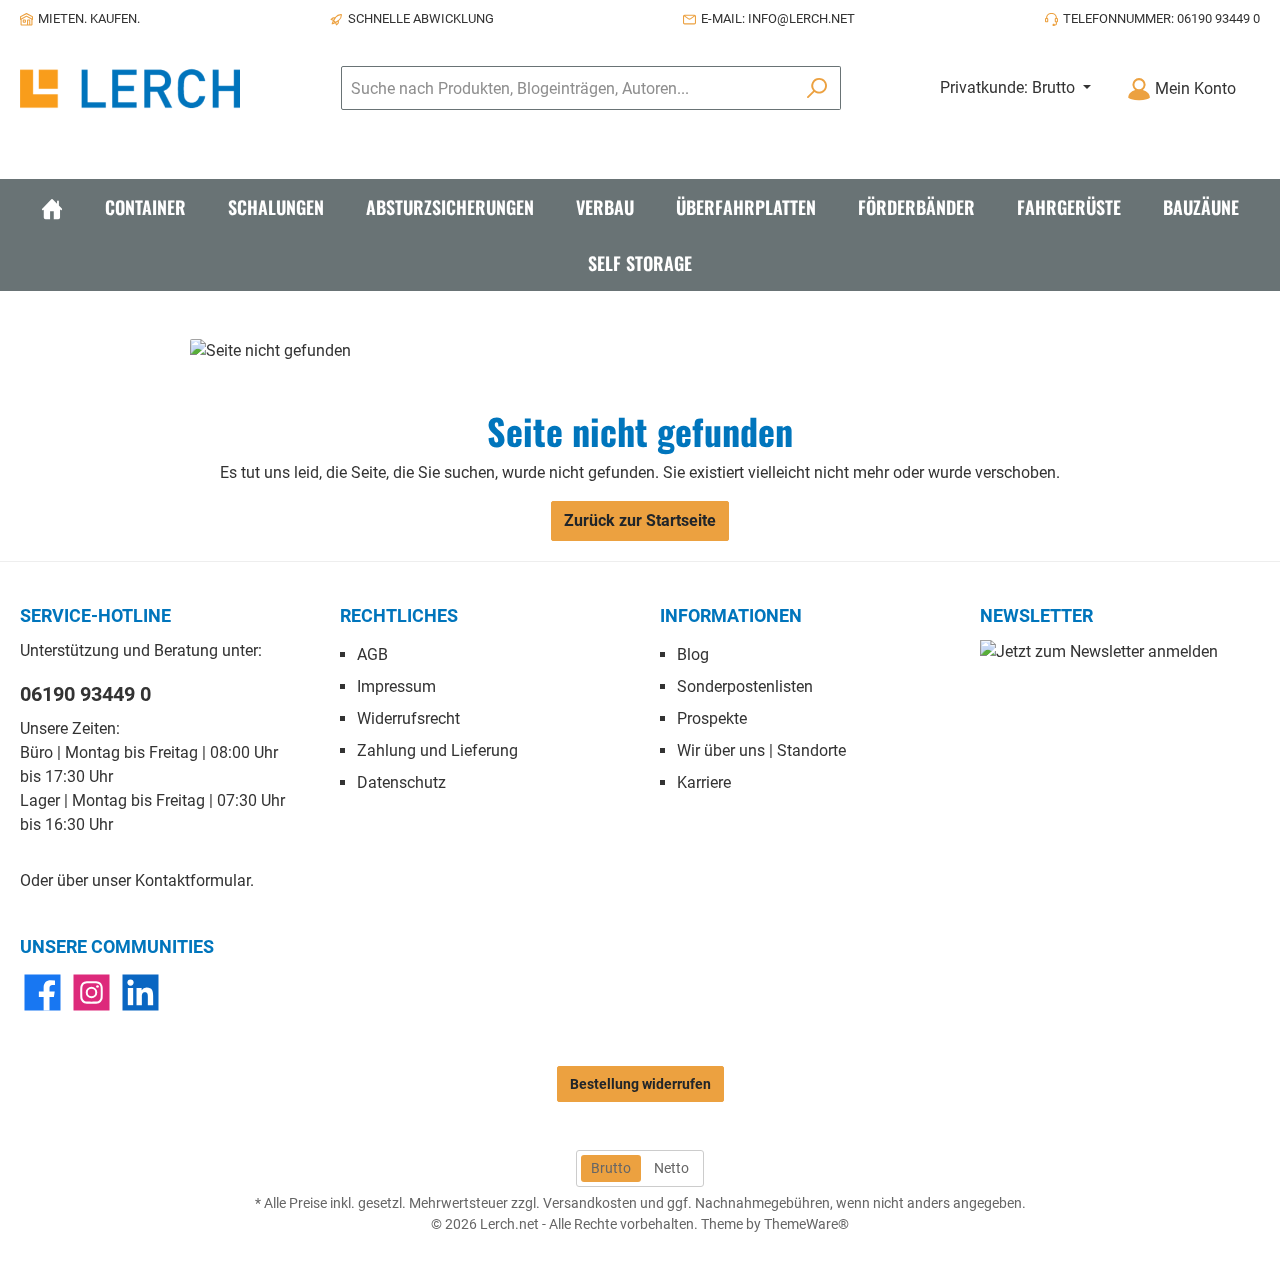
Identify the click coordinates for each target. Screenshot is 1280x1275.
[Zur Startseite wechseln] (130, 88)
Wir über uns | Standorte (761, 750)
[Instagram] (91, 992)
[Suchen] (817, 88)
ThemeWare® (806, 1224)
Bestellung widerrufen (640, 1084)
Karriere (704, 782)
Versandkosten (590, 1203)
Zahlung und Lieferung (437, 750)
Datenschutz (401, 782)
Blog (693, 654)
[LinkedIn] (140, 992)
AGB (372, 654)
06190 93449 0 (85, 694)
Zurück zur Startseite (640, 520)
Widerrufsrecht (408, 718)
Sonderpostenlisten (745, 686)
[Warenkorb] (1266, 81)
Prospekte (712, 718)
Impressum (396, 686)
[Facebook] (42, 992)
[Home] (52, 207)
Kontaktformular (192, 880)
